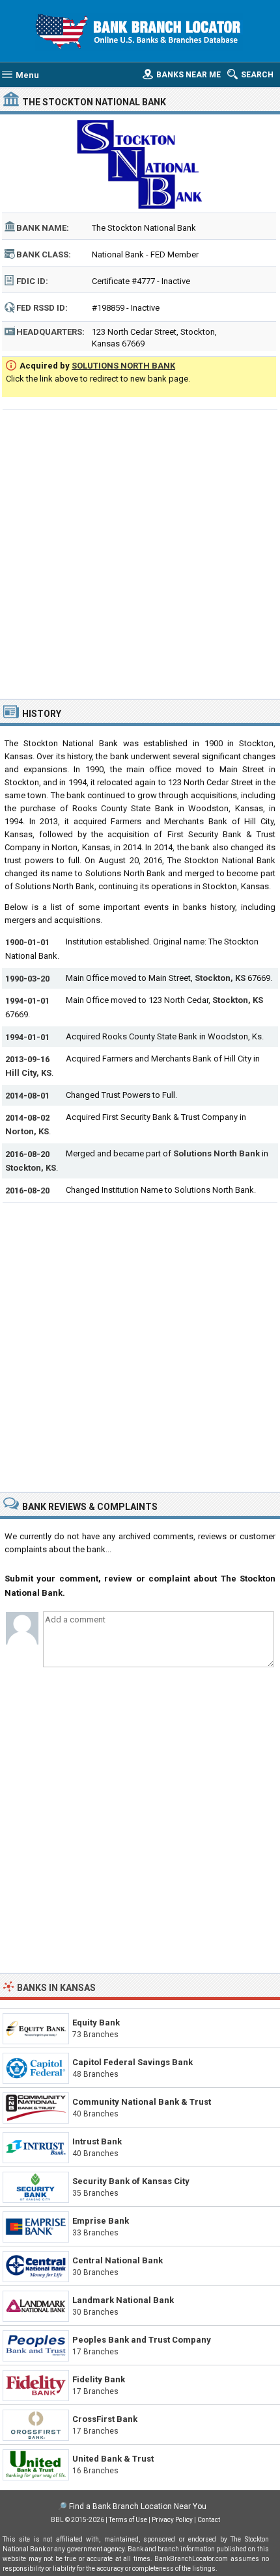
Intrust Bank (97, 2141)
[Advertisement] (140, 553)
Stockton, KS (220, 978)
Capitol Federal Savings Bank (133, 2062)
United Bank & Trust (113, 2459)
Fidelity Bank (99, 2379)
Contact (209, 2520)
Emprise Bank (101, 2221)
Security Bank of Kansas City (131, 2181)
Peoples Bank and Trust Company (142, 2340)
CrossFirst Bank (105, 2419)
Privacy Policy (172, 2520)
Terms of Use (128, 2520)
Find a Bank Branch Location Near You (138, 2506)
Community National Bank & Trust (142, 2102)
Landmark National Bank (123, 2300)
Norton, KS (27, 1131)
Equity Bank (96, 2023)
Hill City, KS (28, 1073)
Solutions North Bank (217, 1153)
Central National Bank (118, 2260)
